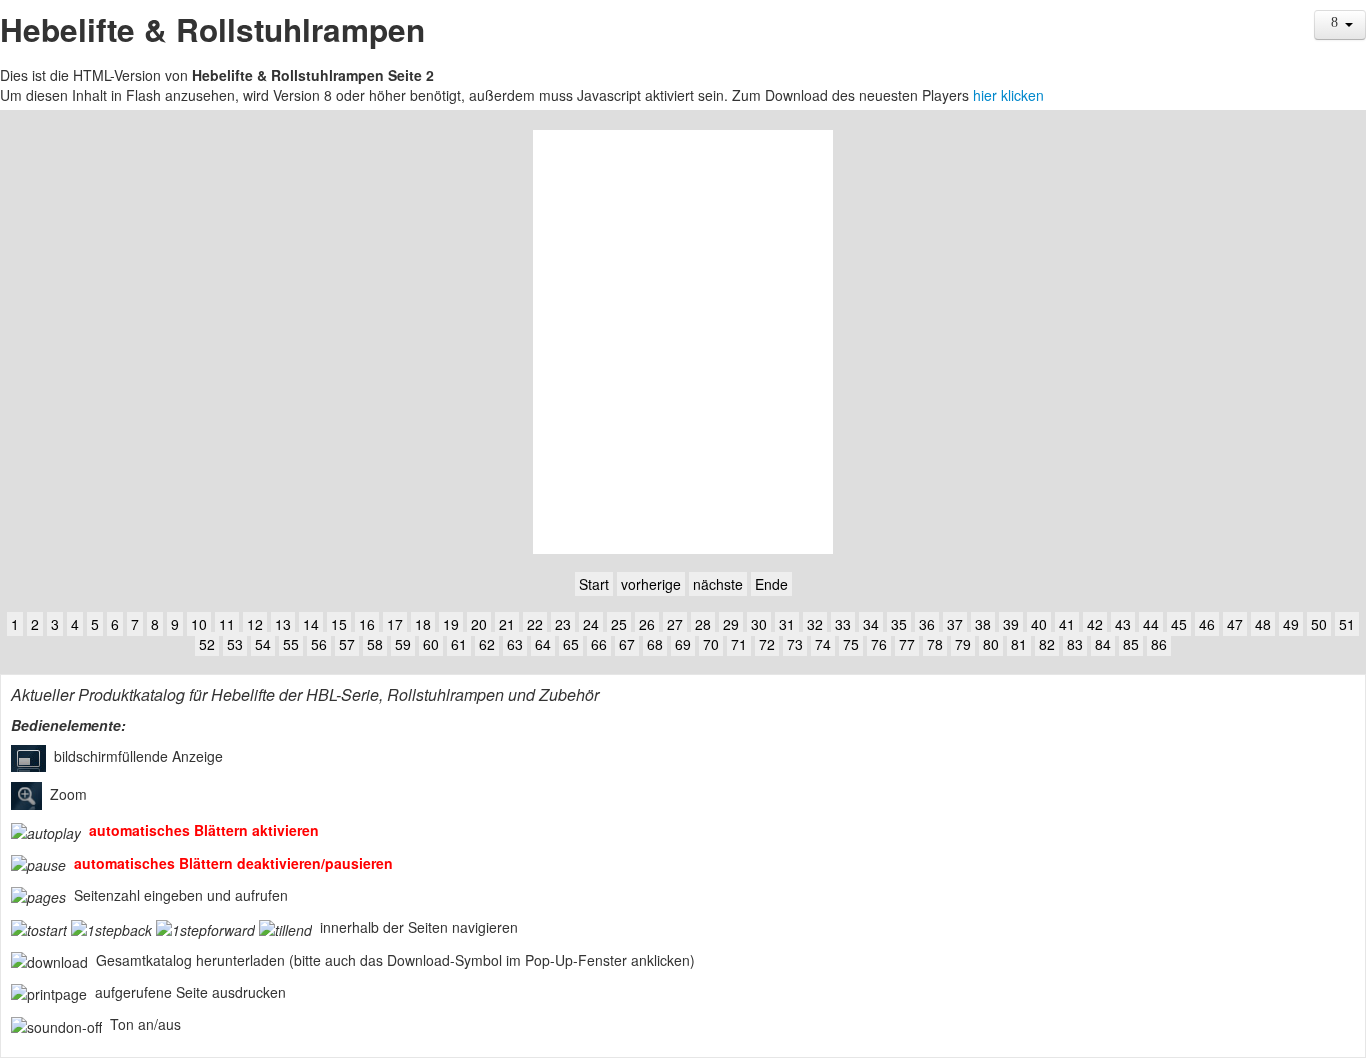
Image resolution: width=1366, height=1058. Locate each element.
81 (1019, 644)
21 (507, 624)
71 (739, 644)
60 (431, 644)
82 (1047, 644)
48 (1263, 624)
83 (1075, 644)
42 (1095, 624)
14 (311, 624)
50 (1319, 624)
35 (899, 624)
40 (1039, 624)
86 (1159, 644)
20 (479, 624)
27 (675, 624)
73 (795, 644)
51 (1347, 624)
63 (515, 644)
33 (843, 624)
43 (1123, 624)
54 (263, 644)
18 (423, 624)
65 (571, 644)
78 (935, 644)
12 (255, 624)
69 (683, 644)
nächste (718, 584)
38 (983, 624)
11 (227, 624)
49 (1291, 624)
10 (199, 624)
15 (339, 624)
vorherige (651, 584)
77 (907, 644)
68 (655, 644)
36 (927, 624)
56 (319, 644)
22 (535, 624)
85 (1131, 644)
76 (879, 644)
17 (395, 624)
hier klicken (1008, 95)
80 (991, 644)
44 (1151, 624)
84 (1103, 644)
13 (283, 624)
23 (563, 624)
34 (871, 624)
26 (647, 624)
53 (235, 644)
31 (787, 624)
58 (375, 644)
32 (815, 624)
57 (347, 644)
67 (627, 644)
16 (367, 624)
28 (703, 624)
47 (1235, 624)
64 (543, 644)
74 (823, 644)
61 (459, 644)
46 (1207, 624)
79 (963, 644)
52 (207, 644)
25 (619, 624)
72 (767, 644)
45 (1179, 624)
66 (599, 644)
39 (1011, 624)
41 (1067, 624)
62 (487, 644)
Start (594, 584)
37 (955, 624)
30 (759, 624)
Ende (771, 584)
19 (451, 624)
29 (731, 624)
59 (403, 644)
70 (711, 644)
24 (591, 624)
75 (851, 644)
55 (291, 644)
